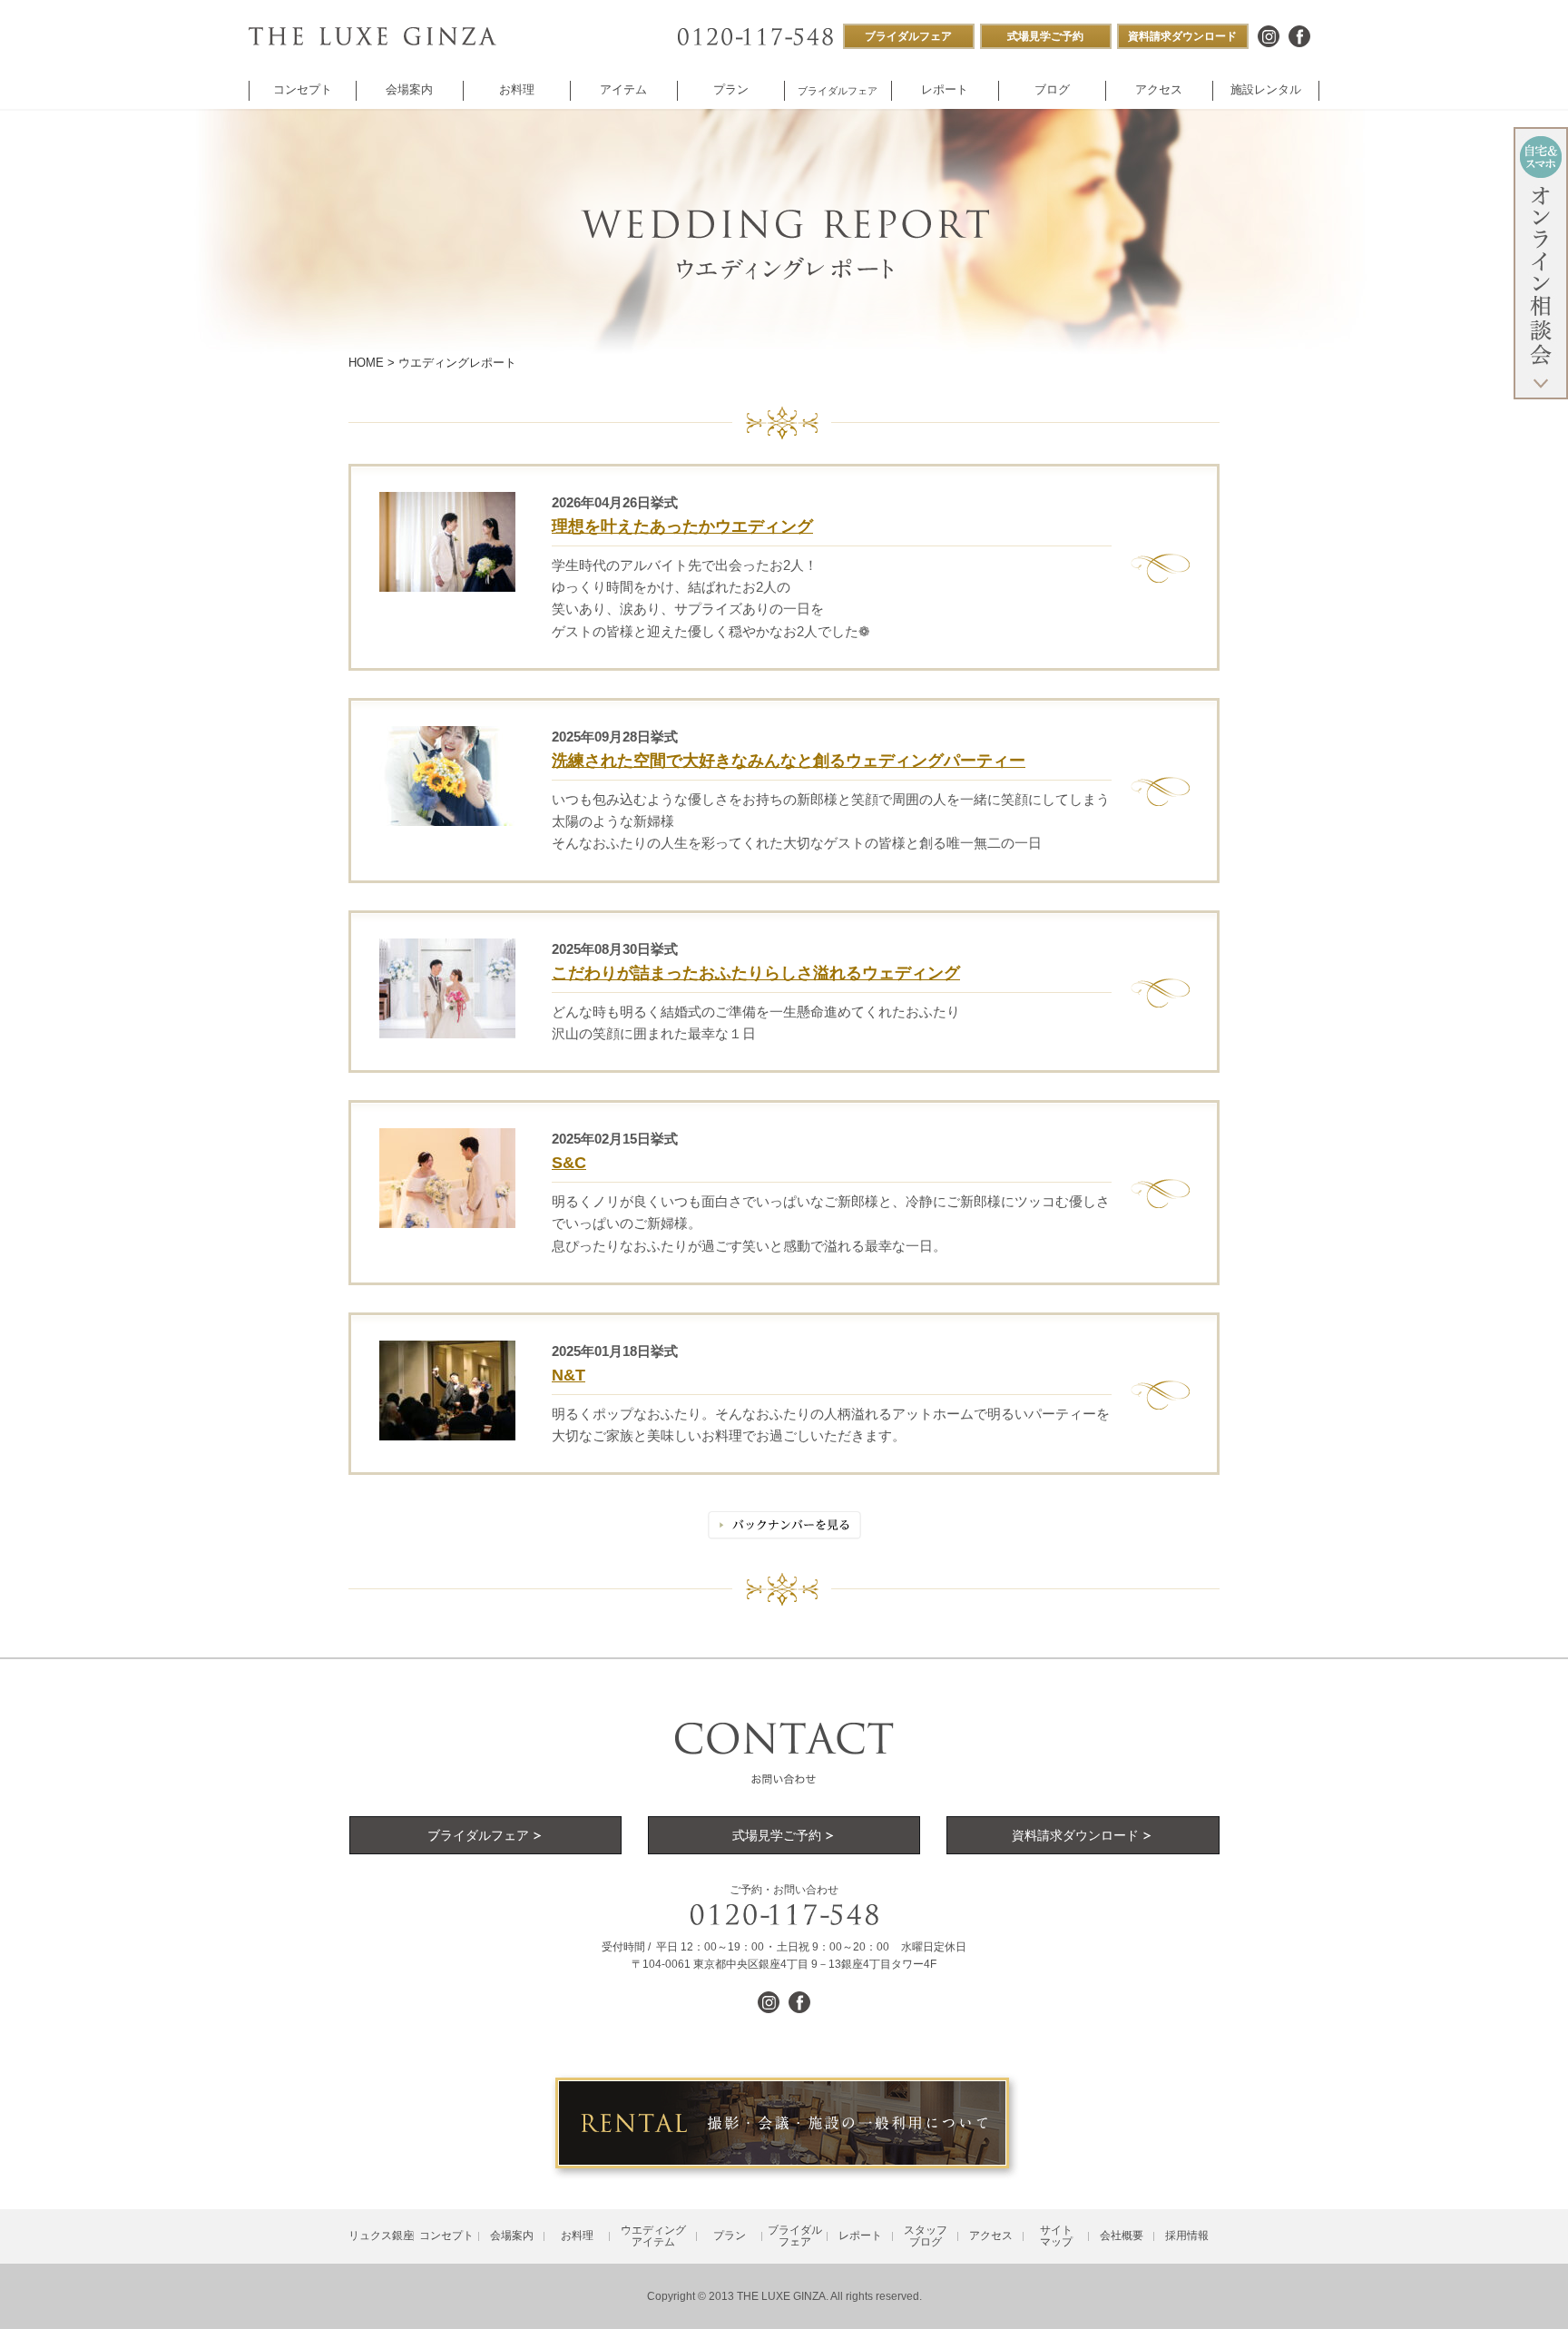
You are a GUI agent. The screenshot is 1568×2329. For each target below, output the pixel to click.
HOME (366, 363)
